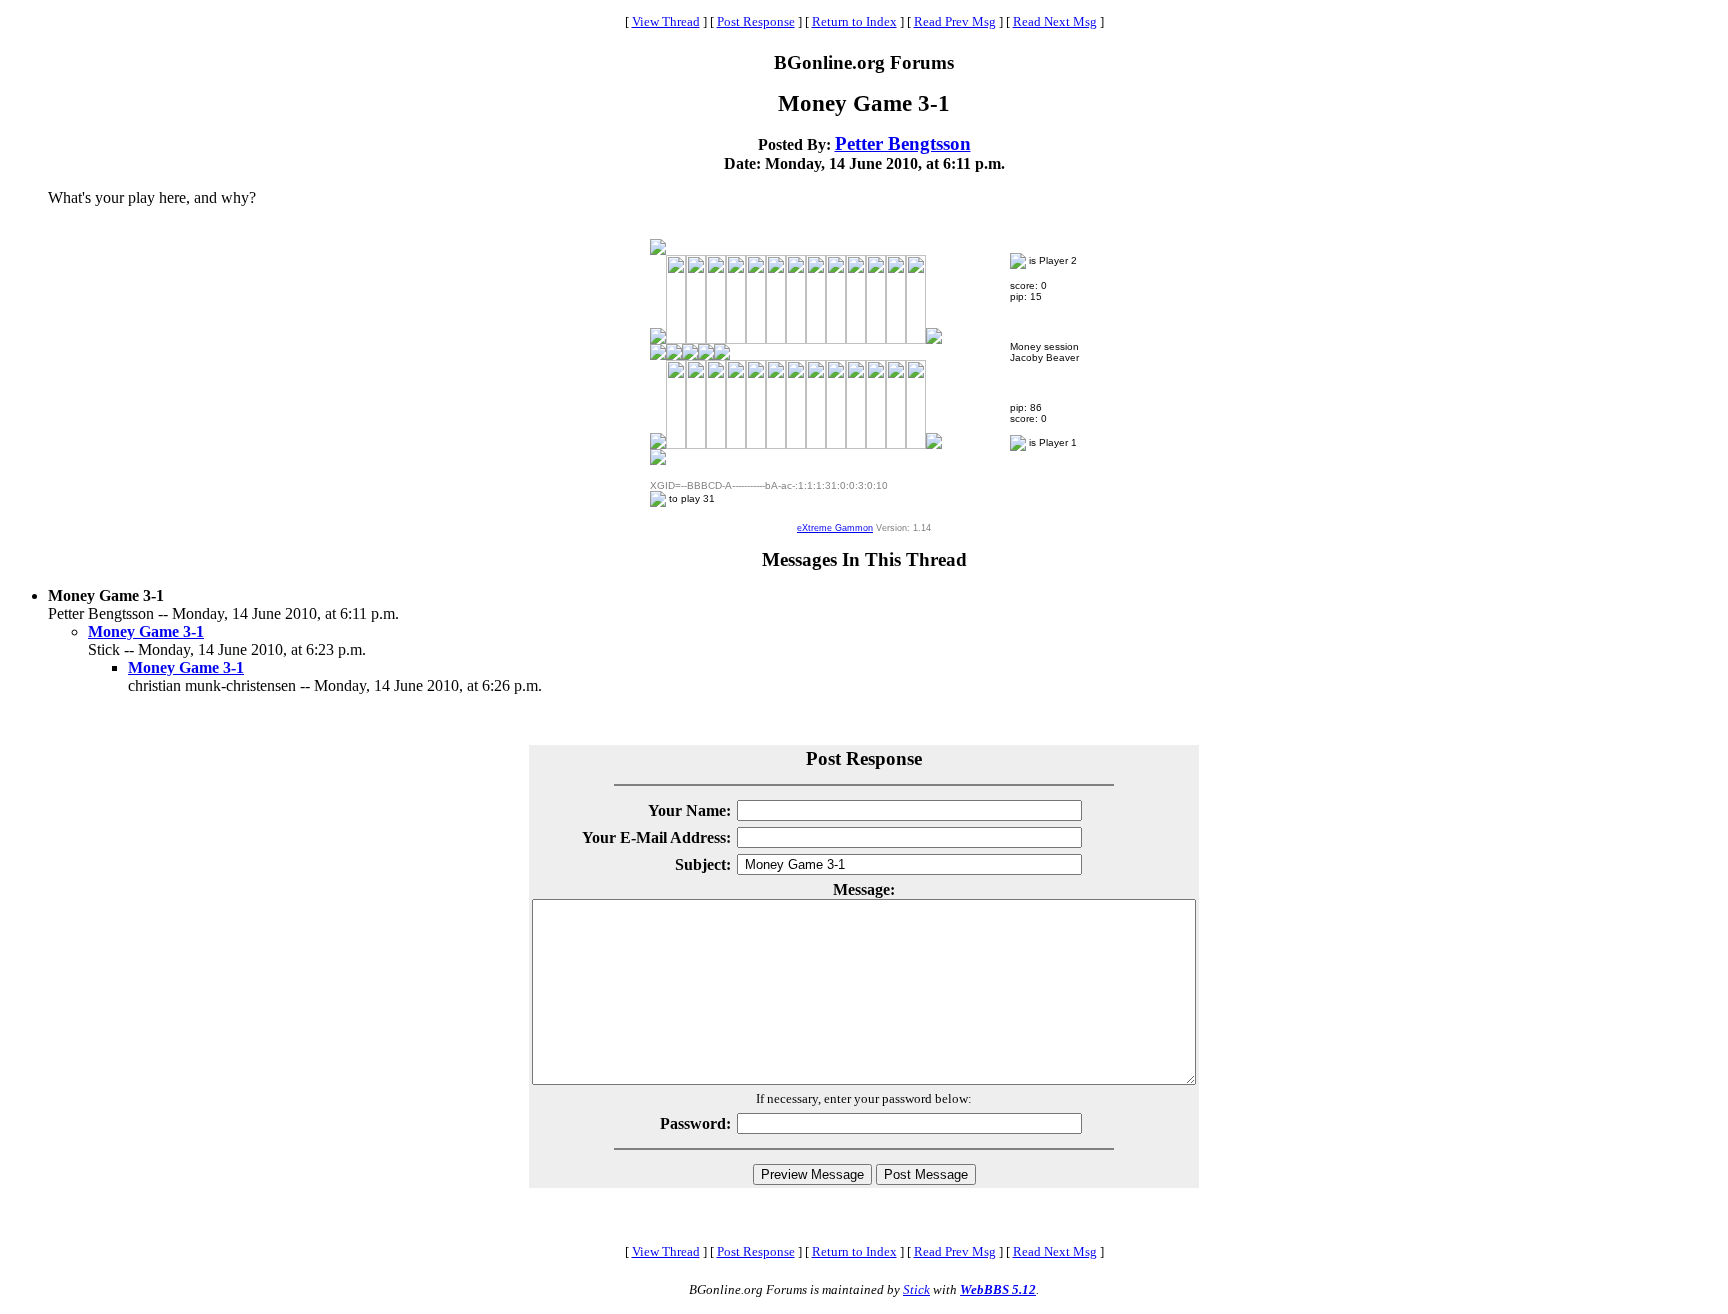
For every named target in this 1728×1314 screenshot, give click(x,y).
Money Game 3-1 (146, 631)
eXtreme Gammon (835, 528)
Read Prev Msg (955, 21)
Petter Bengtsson (903, 143)
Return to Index (854, 21)
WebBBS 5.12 (998, 1289)
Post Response (756, 21)
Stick (916, 1289)
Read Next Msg (1055, 21)
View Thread (666, 21)
